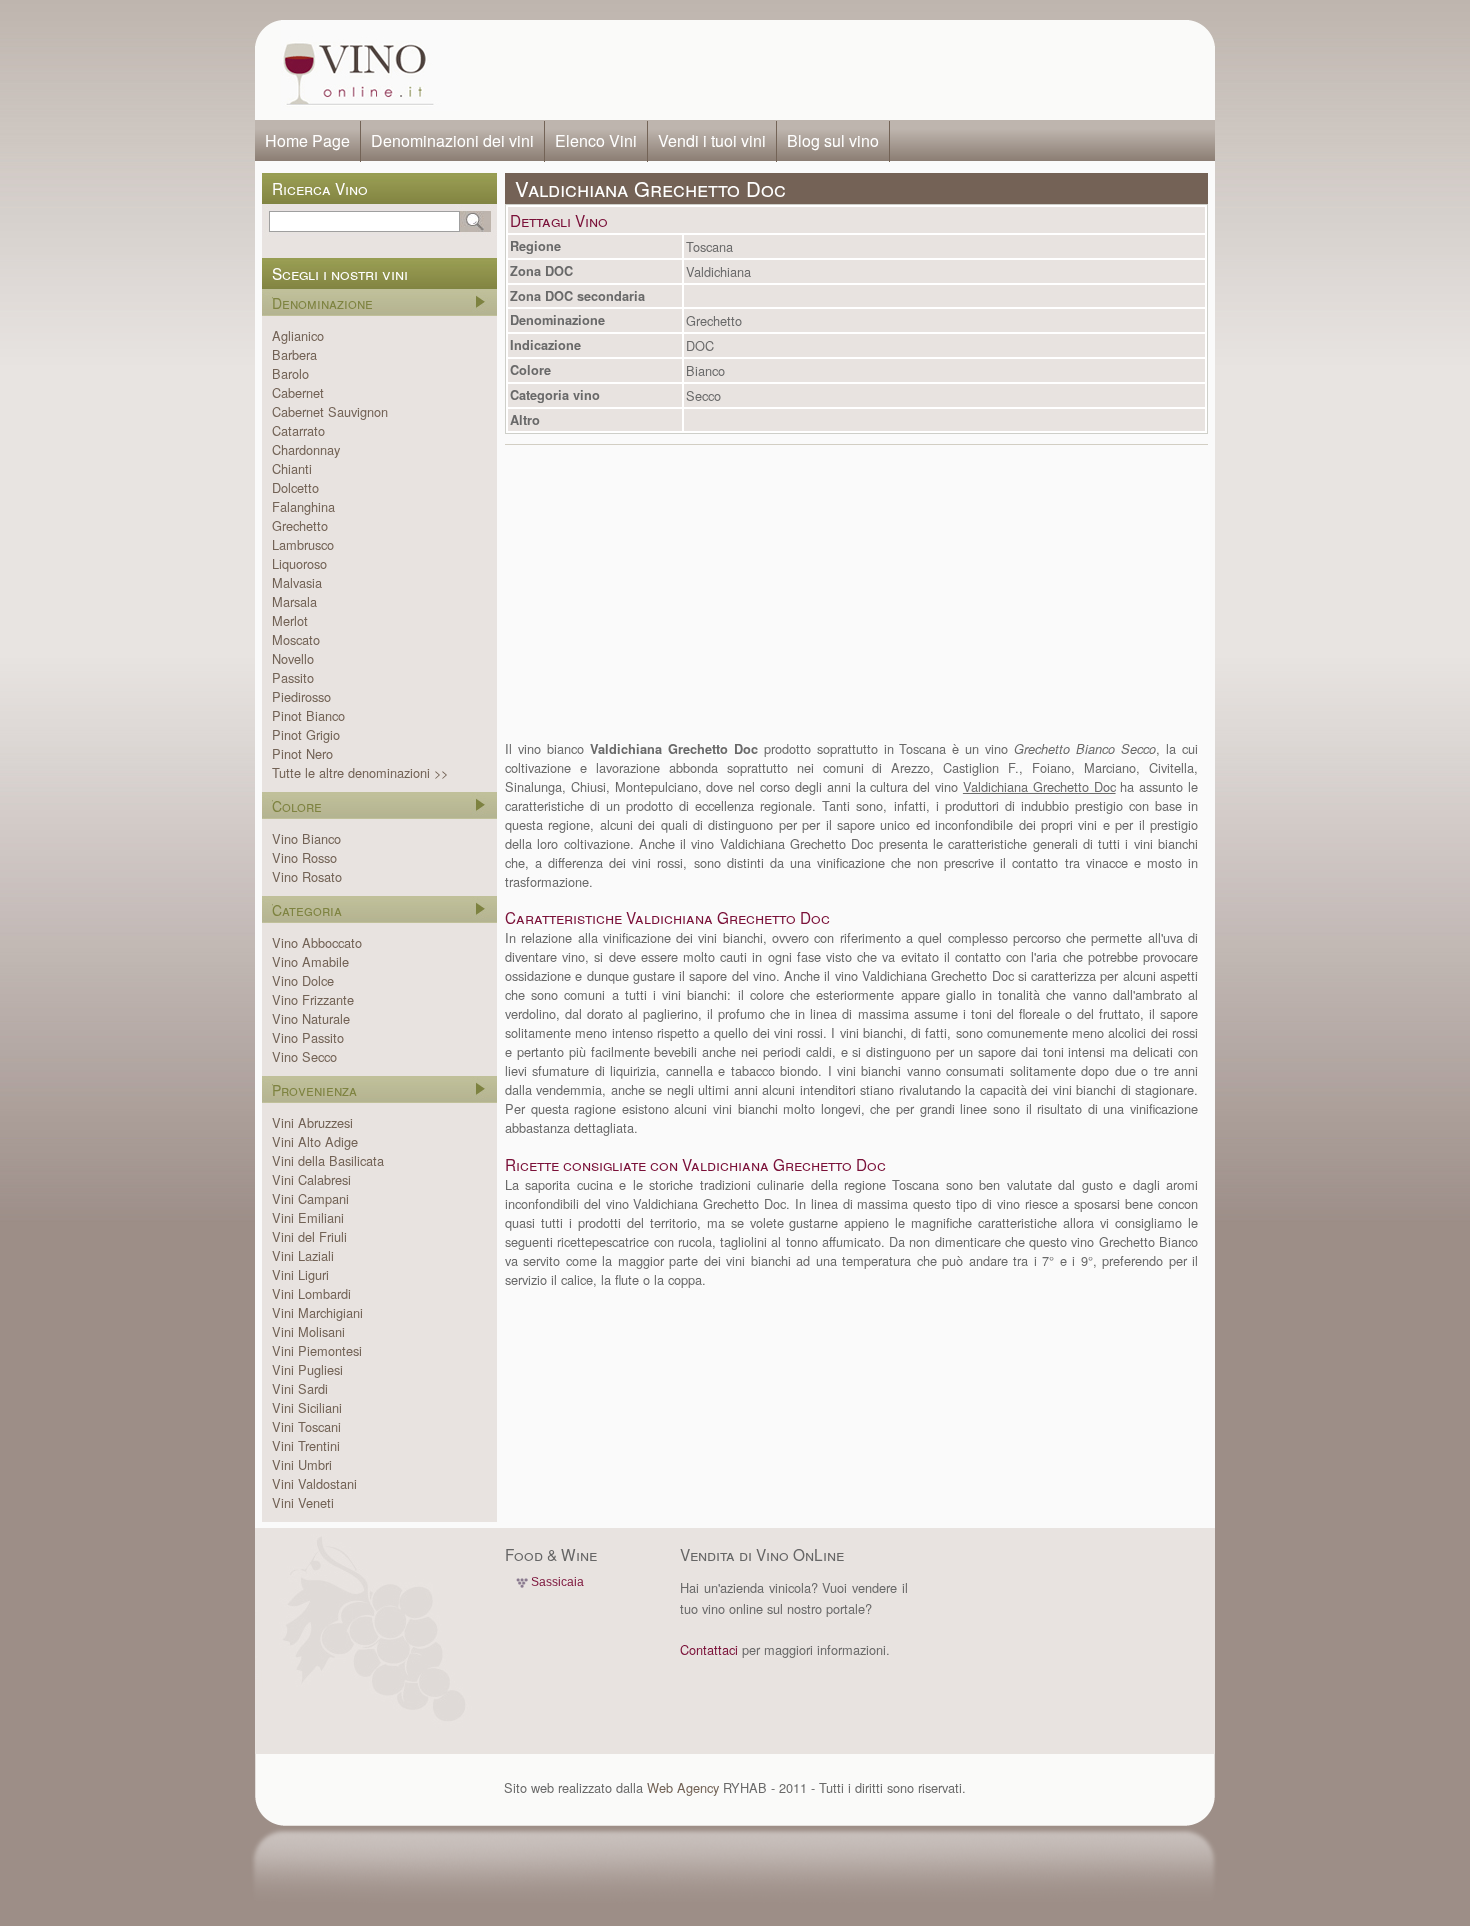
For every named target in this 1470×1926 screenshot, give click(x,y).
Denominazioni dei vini (452, 140)
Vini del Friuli (309, 1236)
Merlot (290, 620)
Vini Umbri (302, 1464)
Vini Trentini (306, 1445)
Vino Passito (308, 1037)
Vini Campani (310, 1198)
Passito (293, 677)
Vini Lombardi (311, 1293)
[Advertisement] (831, 70)
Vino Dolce (303, 980)
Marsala (294, 601)
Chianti (292, 468)
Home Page (307, 140)
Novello (293, 658)
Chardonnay (306, 449)
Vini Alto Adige (315, 1141)
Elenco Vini (596, 140)
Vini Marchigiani (317, 1312)
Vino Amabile (310, 961)
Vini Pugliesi (307, 1369)
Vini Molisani (308, 1331)
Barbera (294, 354)
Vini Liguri (300, 1274)
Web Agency (683, 1787)
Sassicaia (557, 1582)
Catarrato (298, 430)
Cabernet (298, 392)
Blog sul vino (833, 140)
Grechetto (300, 525)
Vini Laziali (303, 1255)
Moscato (296, 639)
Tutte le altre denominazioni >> (360, 772)
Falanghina (303, 506)
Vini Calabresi (311, 1179)
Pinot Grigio (306, 734)
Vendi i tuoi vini (712, 140)
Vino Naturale (311, 1018)
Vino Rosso (304, 857)
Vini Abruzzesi (312, 1122)
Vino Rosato (307, 876)
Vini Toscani (306, 1426)
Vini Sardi (300, 1388)
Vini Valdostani (314, 1483)
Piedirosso (301, 696)
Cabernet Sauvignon (330, 411)
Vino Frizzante (313, 999)
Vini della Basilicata (328, 1160)
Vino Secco (304, 1056)
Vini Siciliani (307, 1407)
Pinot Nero (302, 753)
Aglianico (298, 335)
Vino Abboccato (317, 942)
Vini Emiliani (308, 1217)
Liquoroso (299, 563)
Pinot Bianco (308, 715)
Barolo (290, 373)
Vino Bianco (306, 838)
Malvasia (297, 582)
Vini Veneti (303, 1502)
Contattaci (709, 1649)
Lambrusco (303, 544)
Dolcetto (295, 487)
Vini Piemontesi (317, 1350)
